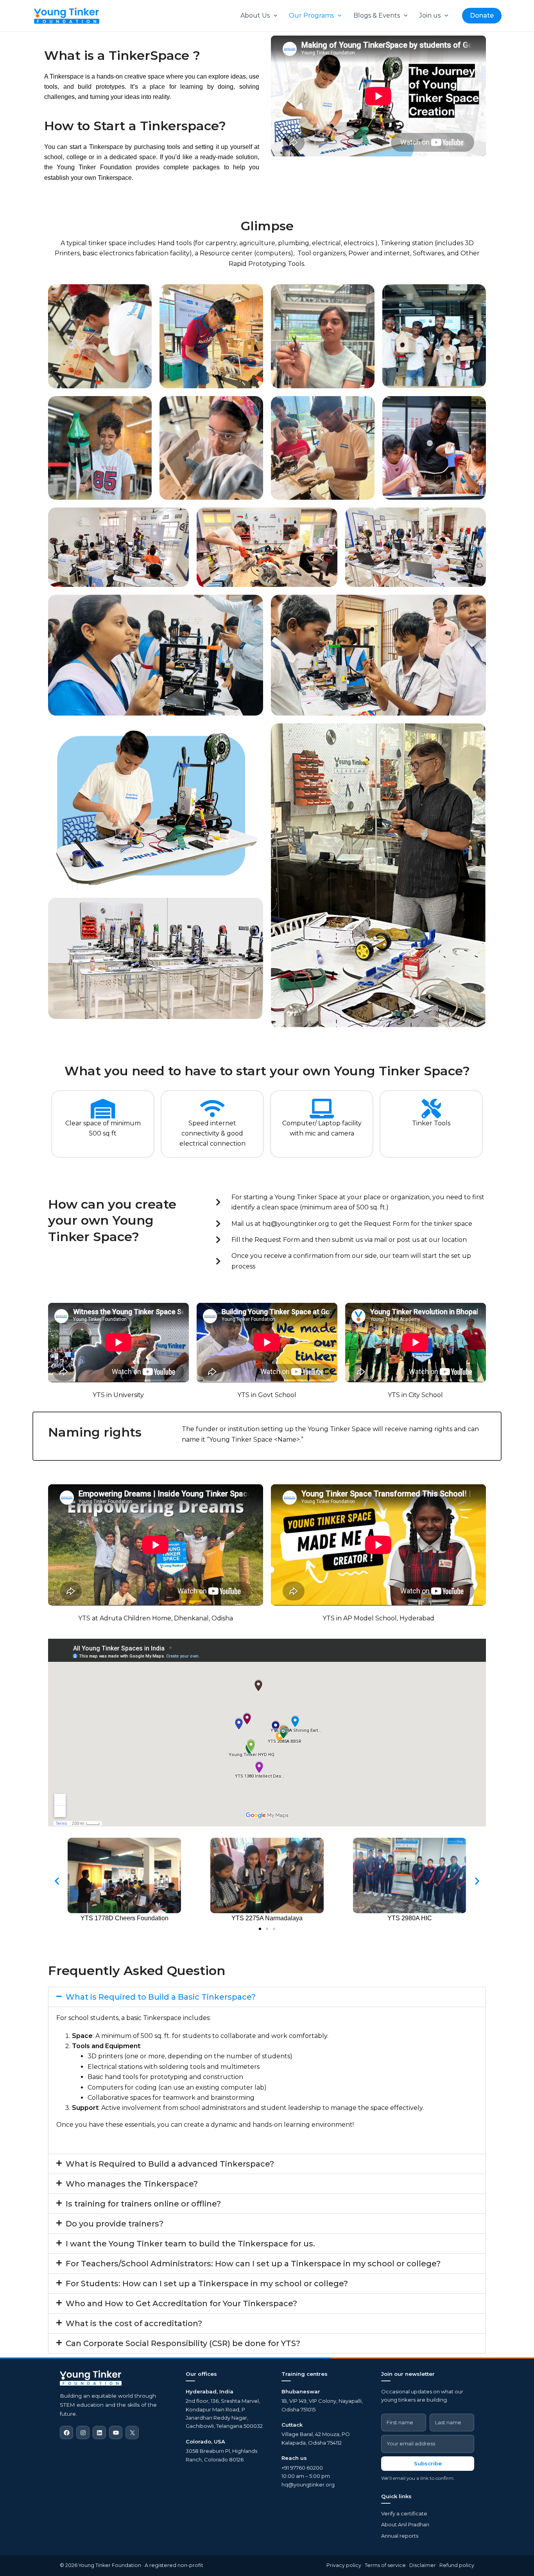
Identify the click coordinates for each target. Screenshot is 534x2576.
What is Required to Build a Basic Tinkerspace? (161, 1997)
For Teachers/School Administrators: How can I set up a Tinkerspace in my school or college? (253, 2264)
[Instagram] (83, 2432)
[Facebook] (66, 2432)
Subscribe (428, 2463)
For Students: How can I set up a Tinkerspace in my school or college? (207, 2284)
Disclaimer (423, 2565)
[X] (132, 2432)
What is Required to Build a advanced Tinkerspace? (170, 2164)
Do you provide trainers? (115, 2224)
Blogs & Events (377, 15)
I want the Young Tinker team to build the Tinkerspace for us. (190, 2244)
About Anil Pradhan (405, 2524)
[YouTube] (116, 2432)
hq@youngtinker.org (308, 2485)
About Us (255, 15)
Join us (430, 15)
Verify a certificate (404, 2513)
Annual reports (400, 2536)
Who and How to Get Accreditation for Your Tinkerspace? (181, 2303)
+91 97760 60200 (302, 2468)
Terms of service (385, 2565)
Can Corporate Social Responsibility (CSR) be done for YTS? (183, 2343)
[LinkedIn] (99, 2432)
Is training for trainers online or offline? (143, 2204)
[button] (274, 16)
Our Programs (311, 15)
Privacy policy (344, 2565)
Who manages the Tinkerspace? (132, 2184)
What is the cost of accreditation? (134, 2323)
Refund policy (457, 2565)
